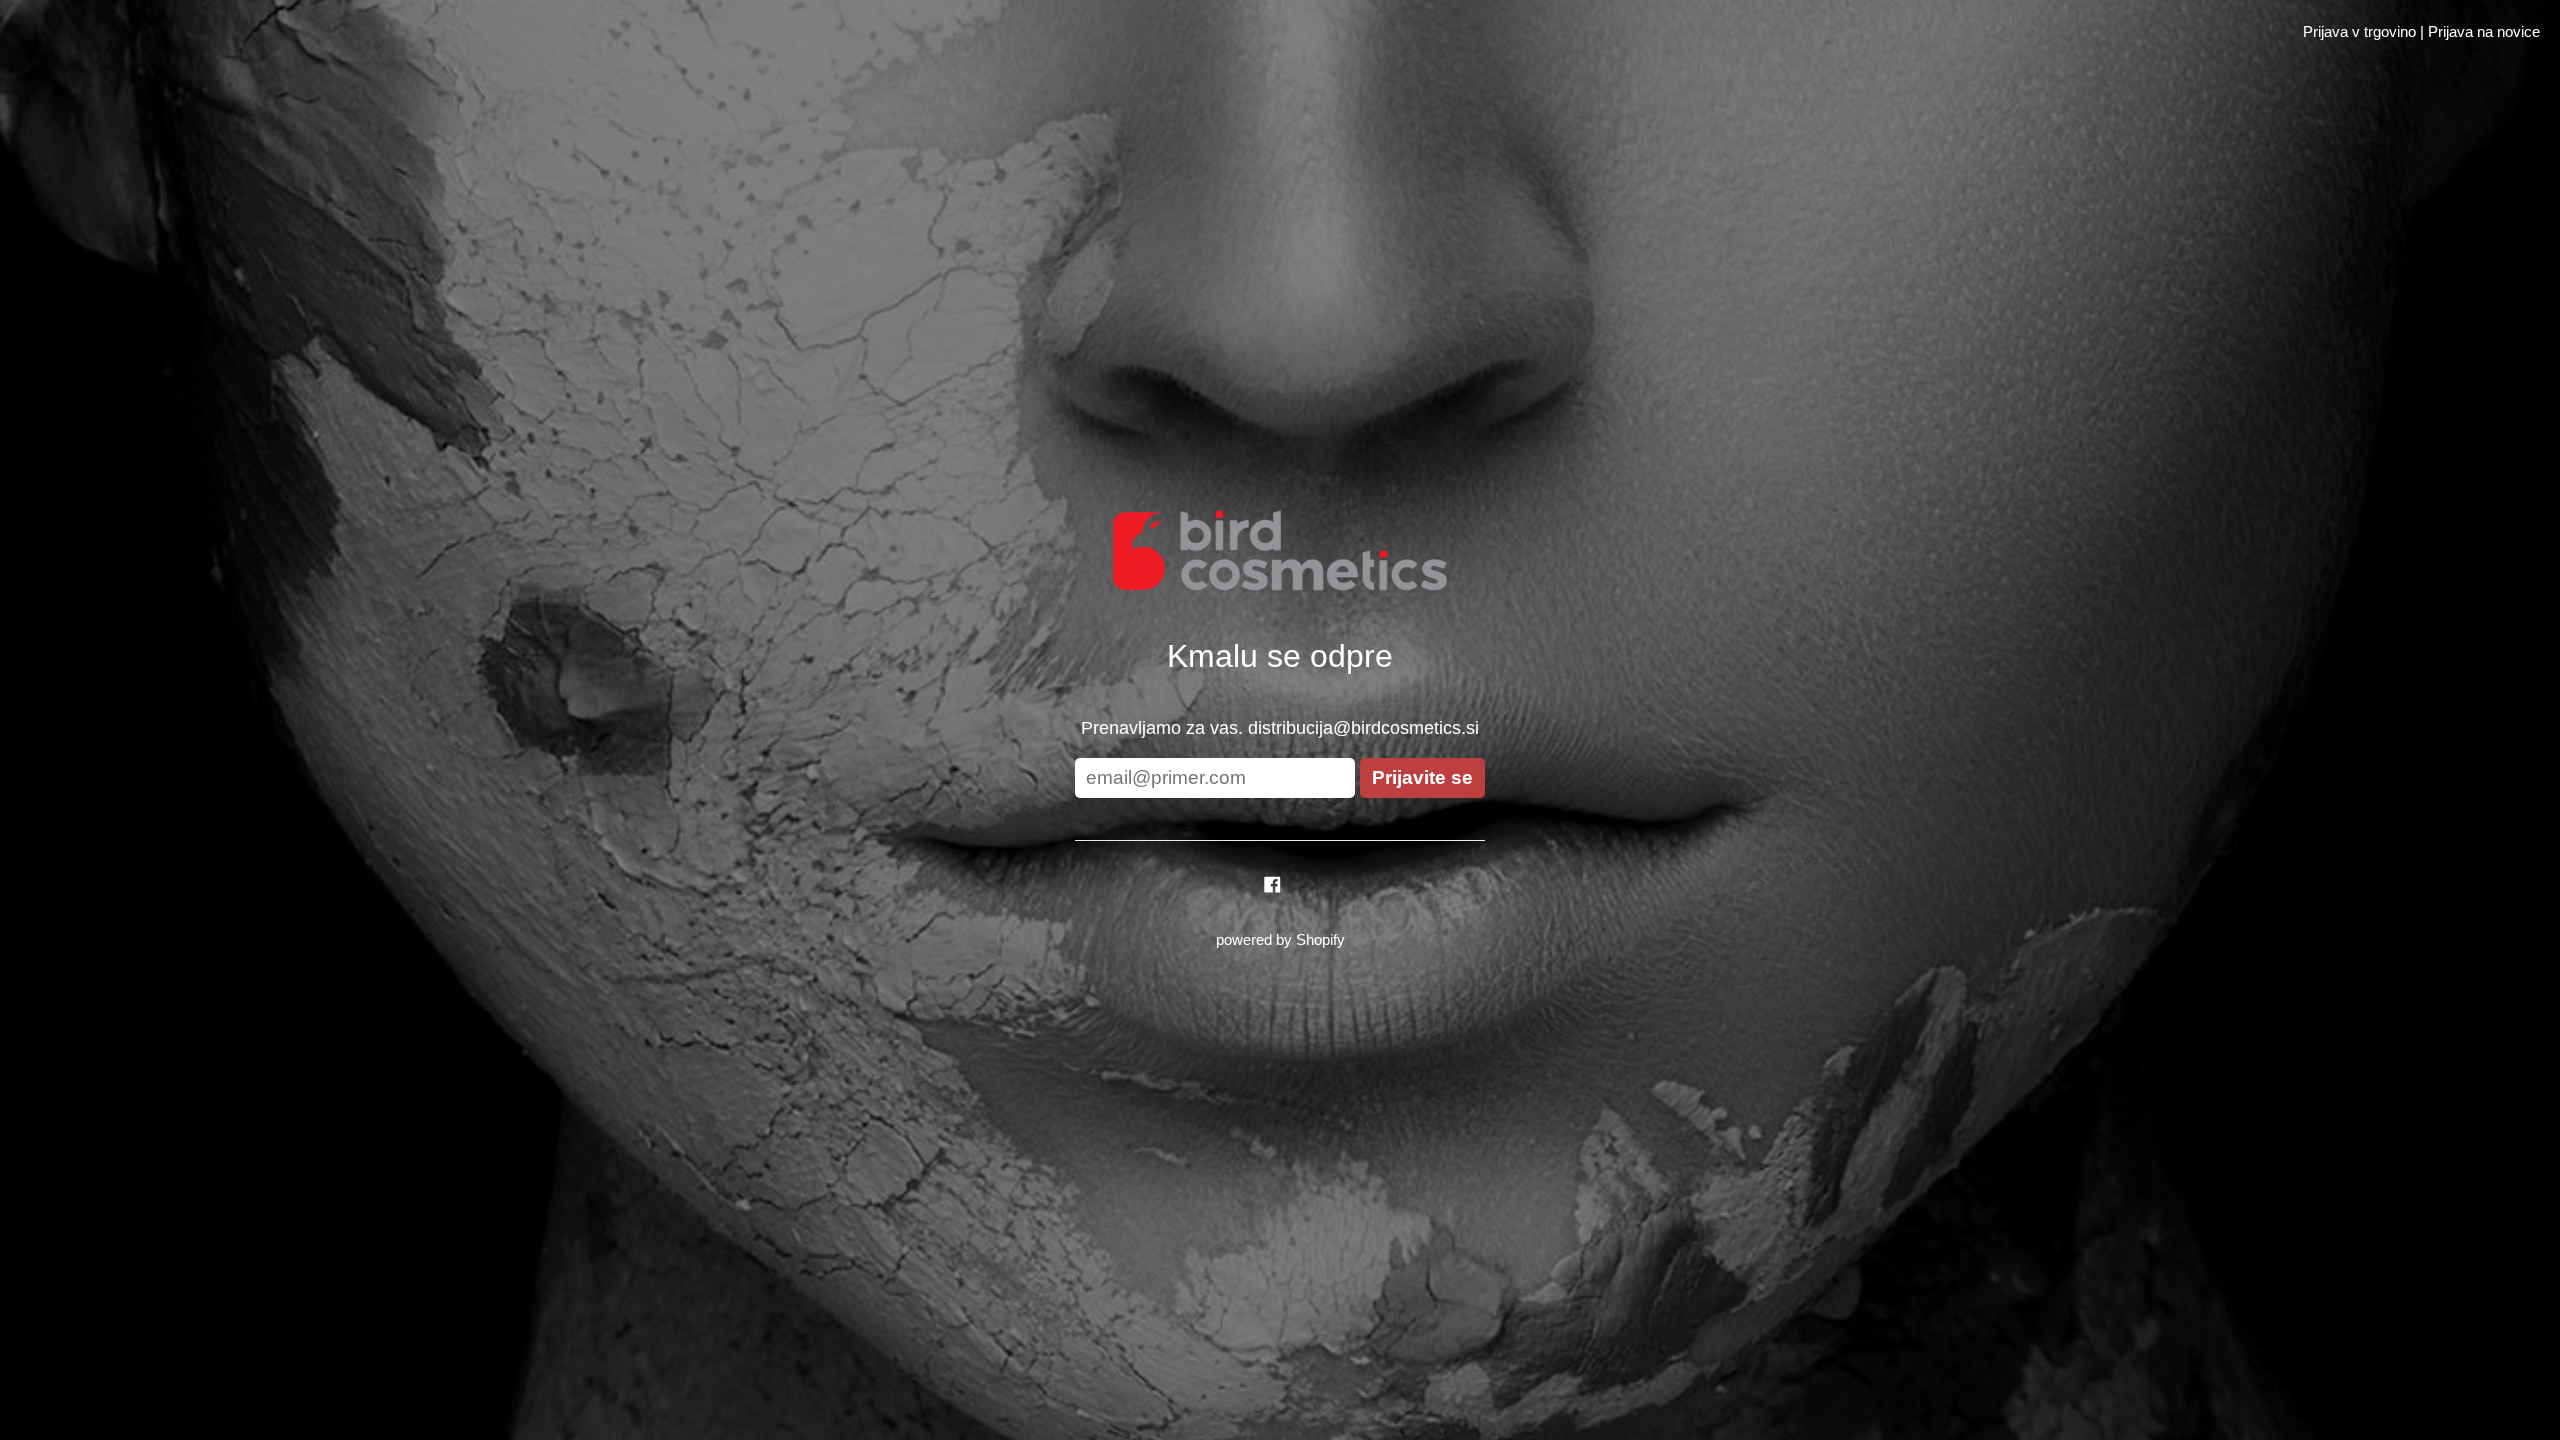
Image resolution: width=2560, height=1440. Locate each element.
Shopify (1320, 939)
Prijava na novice (2484, 31)
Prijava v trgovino (2359, 31)
